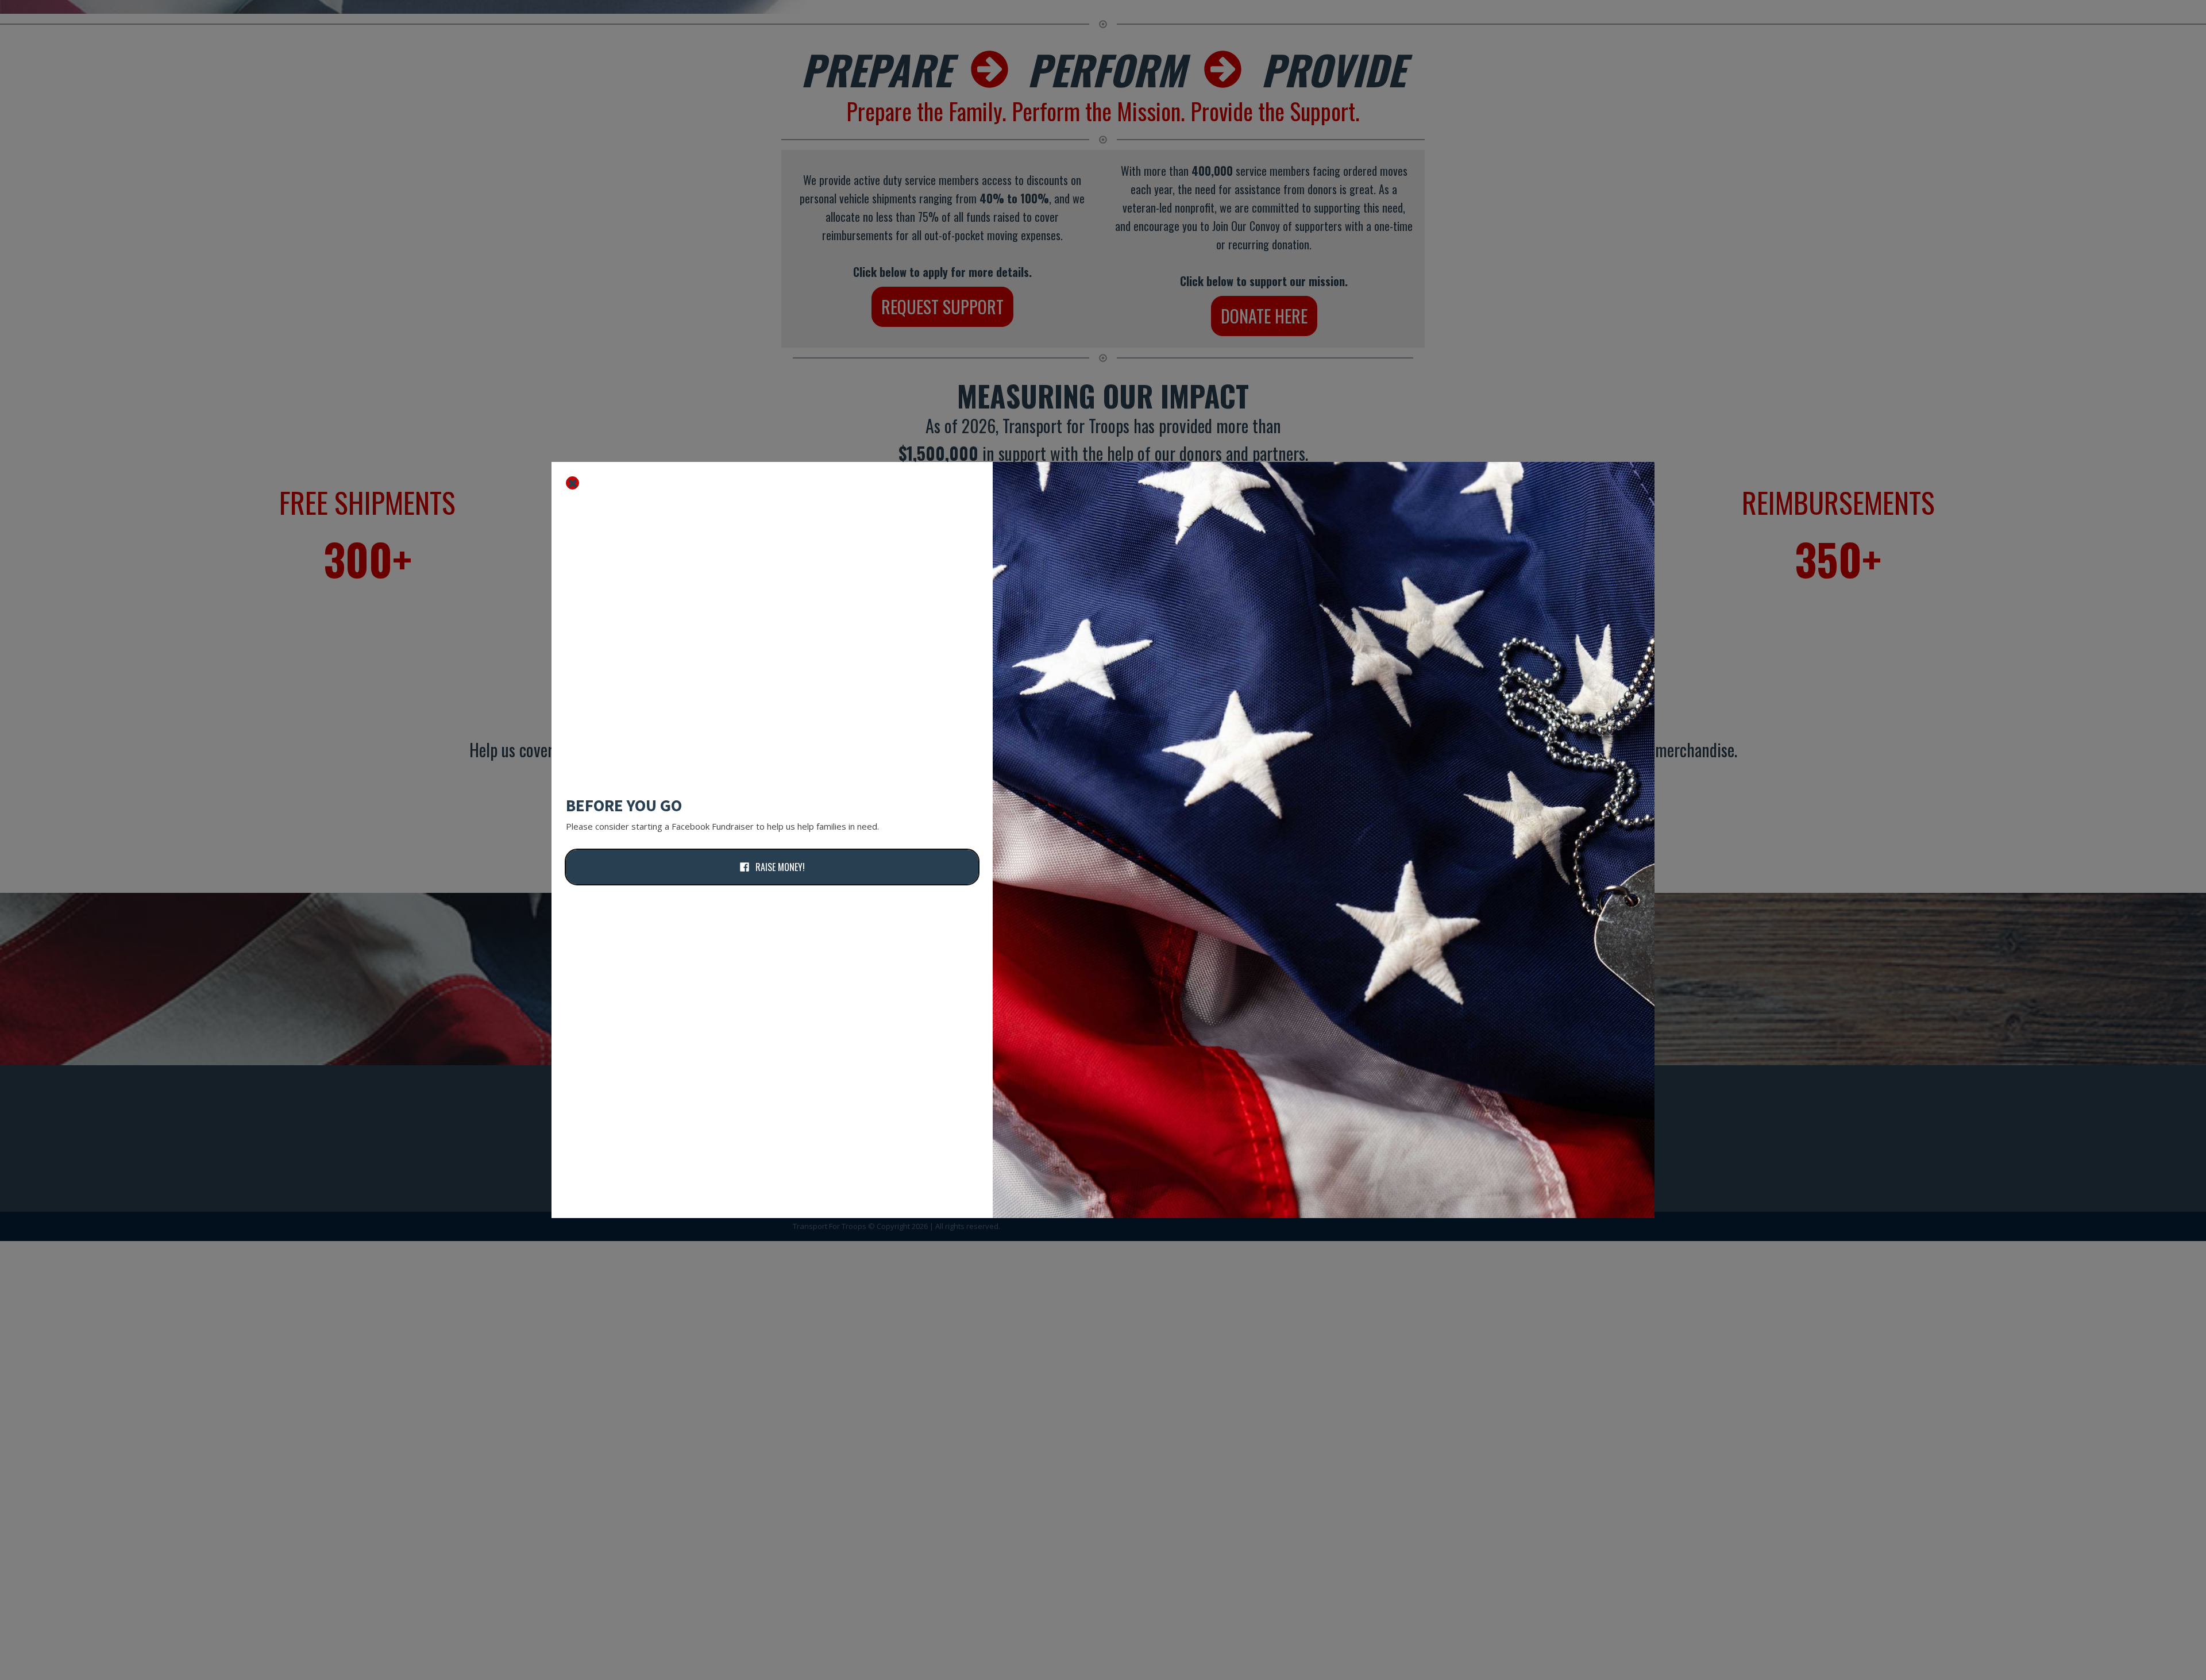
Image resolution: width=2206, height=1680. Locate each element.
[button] (772, 867)
